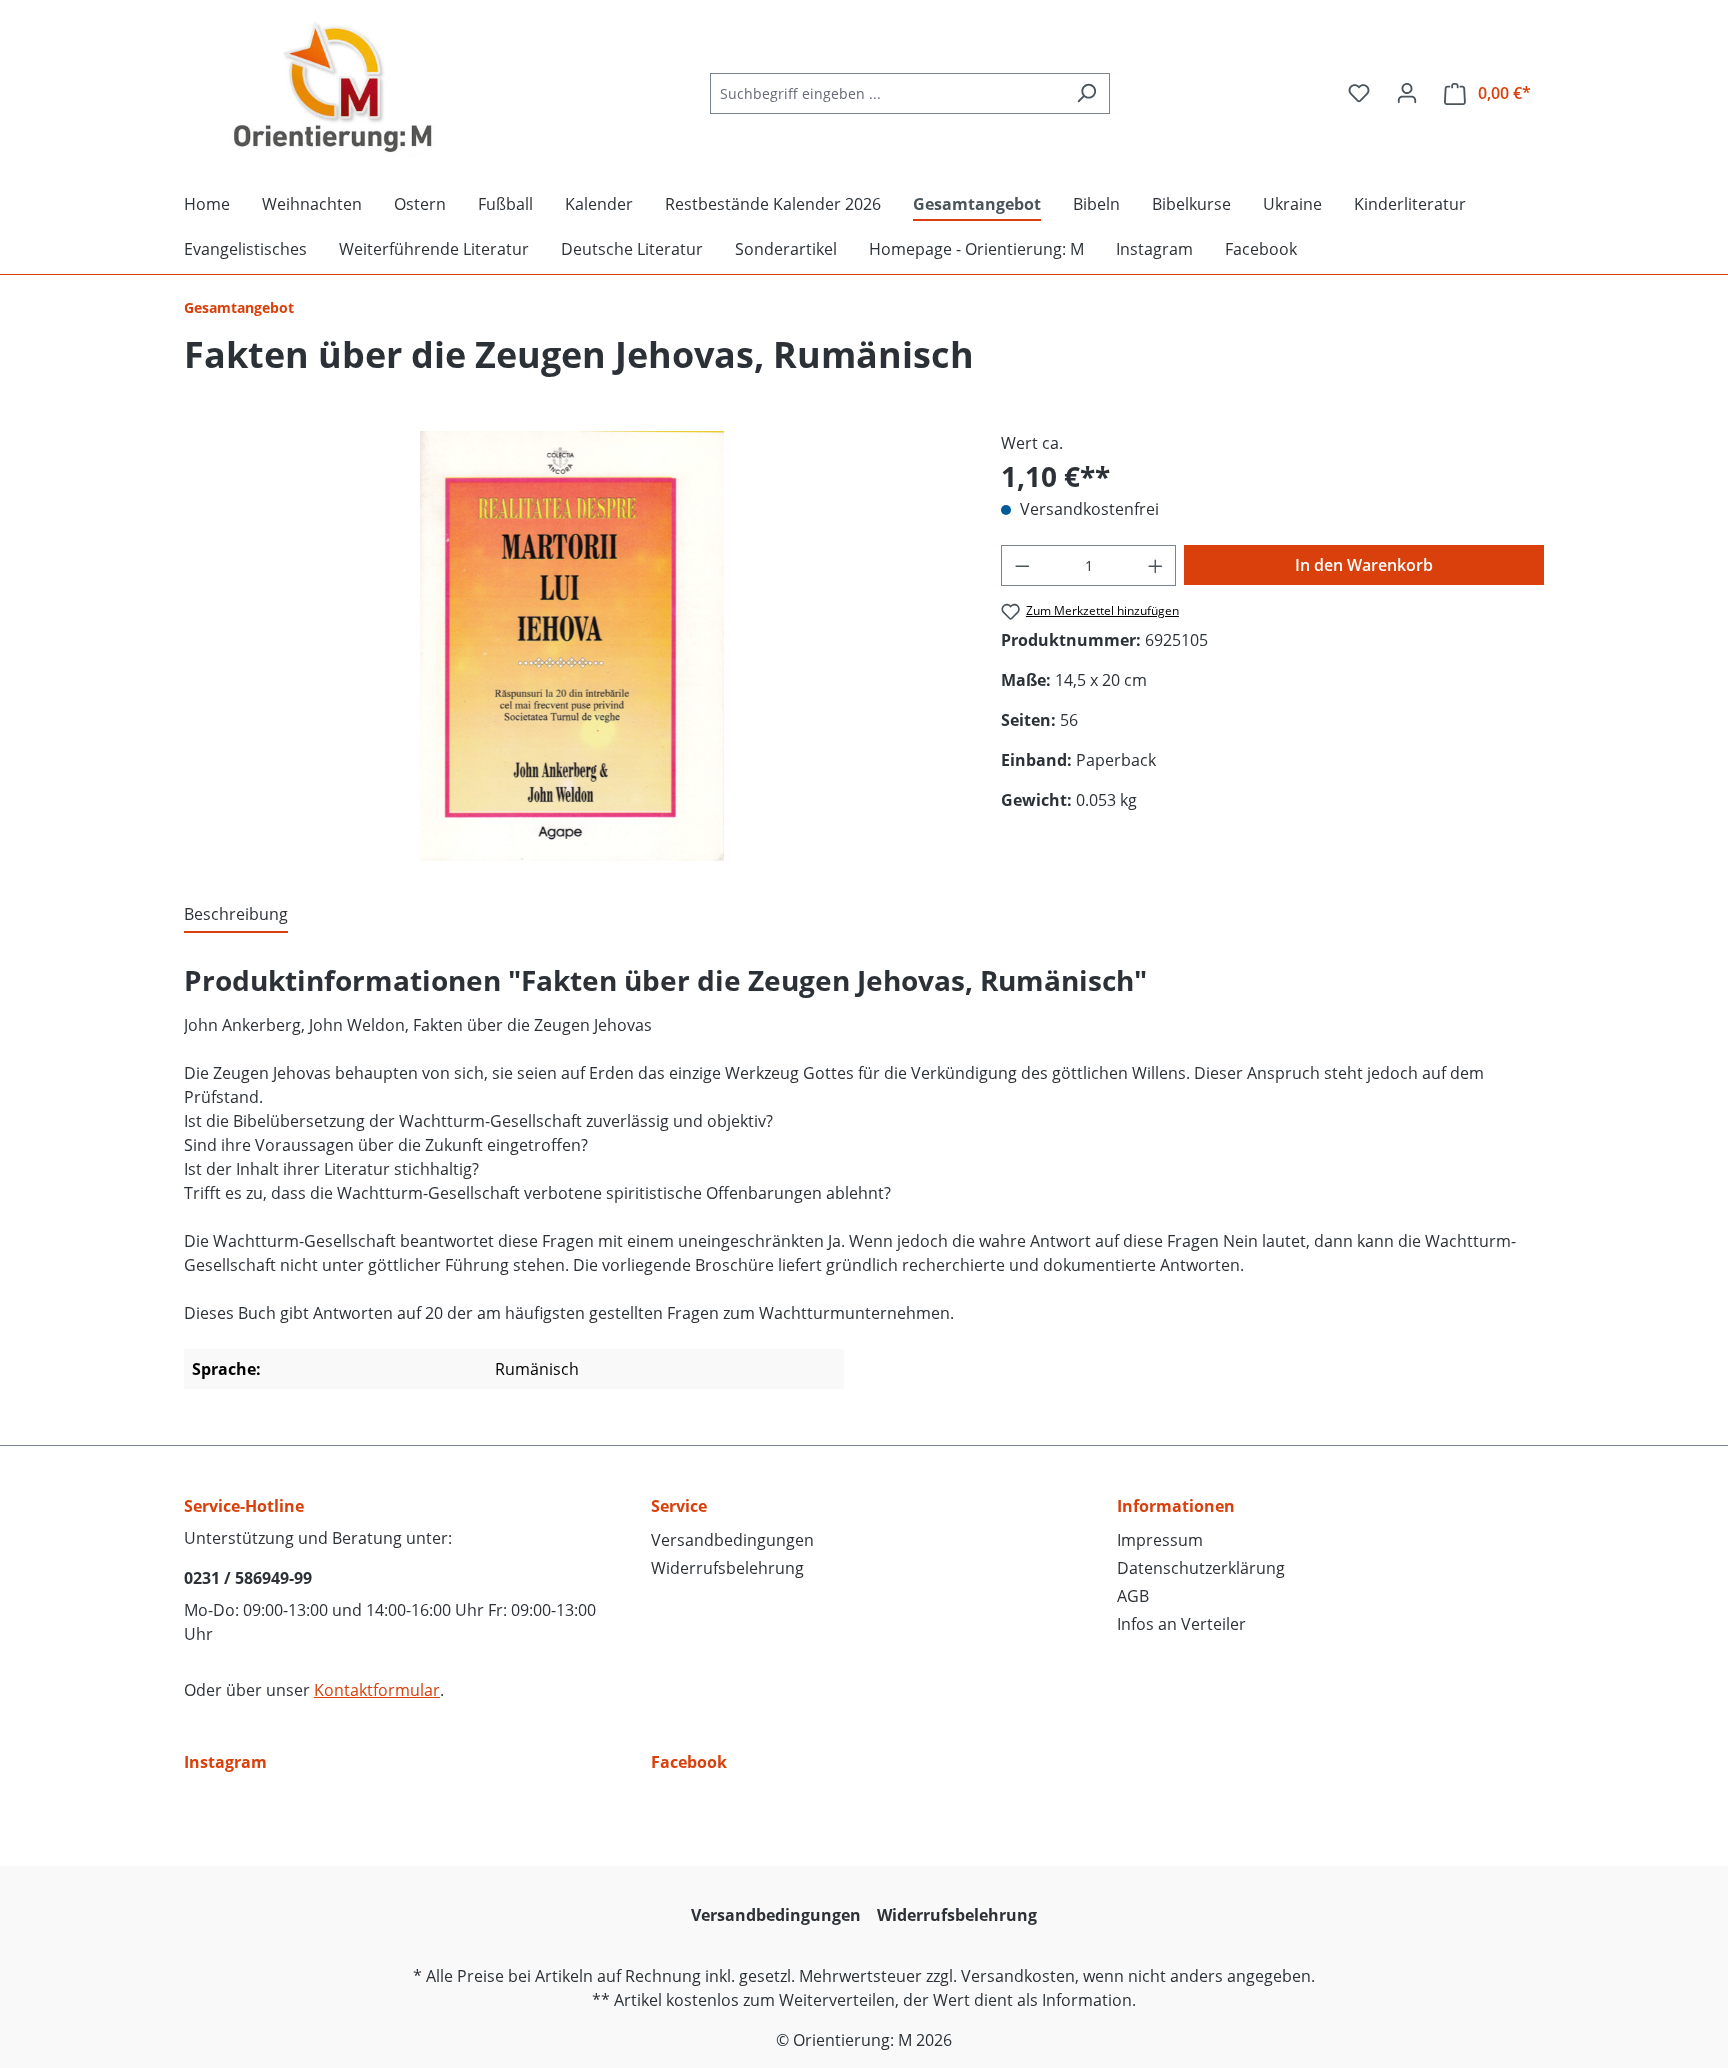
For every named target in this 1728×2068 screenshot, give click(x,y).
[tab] (236, 915)
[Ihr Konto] (1407, 93)
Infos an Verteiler (1181, 1624)
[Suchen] (1086, 93)
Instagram (225, 1762)
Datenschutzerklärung (1201, 1568)
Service (679, 1506)
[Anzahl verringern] (1022, 565)
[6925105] (572, 646)
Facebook (689, 1762)
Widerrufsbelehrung (727, 1568)
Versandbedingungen (732, 1540)
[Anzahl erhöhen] (1156, 565)
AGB (1133, 1596)
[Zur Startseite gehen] (334, 89)
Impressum (1160, 1540)
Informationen (1176, 1506)
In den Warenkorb (1364, 565)
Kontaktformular (377, 1690)
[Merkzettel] (1359, 93)
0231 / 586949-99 (248, 1578)
